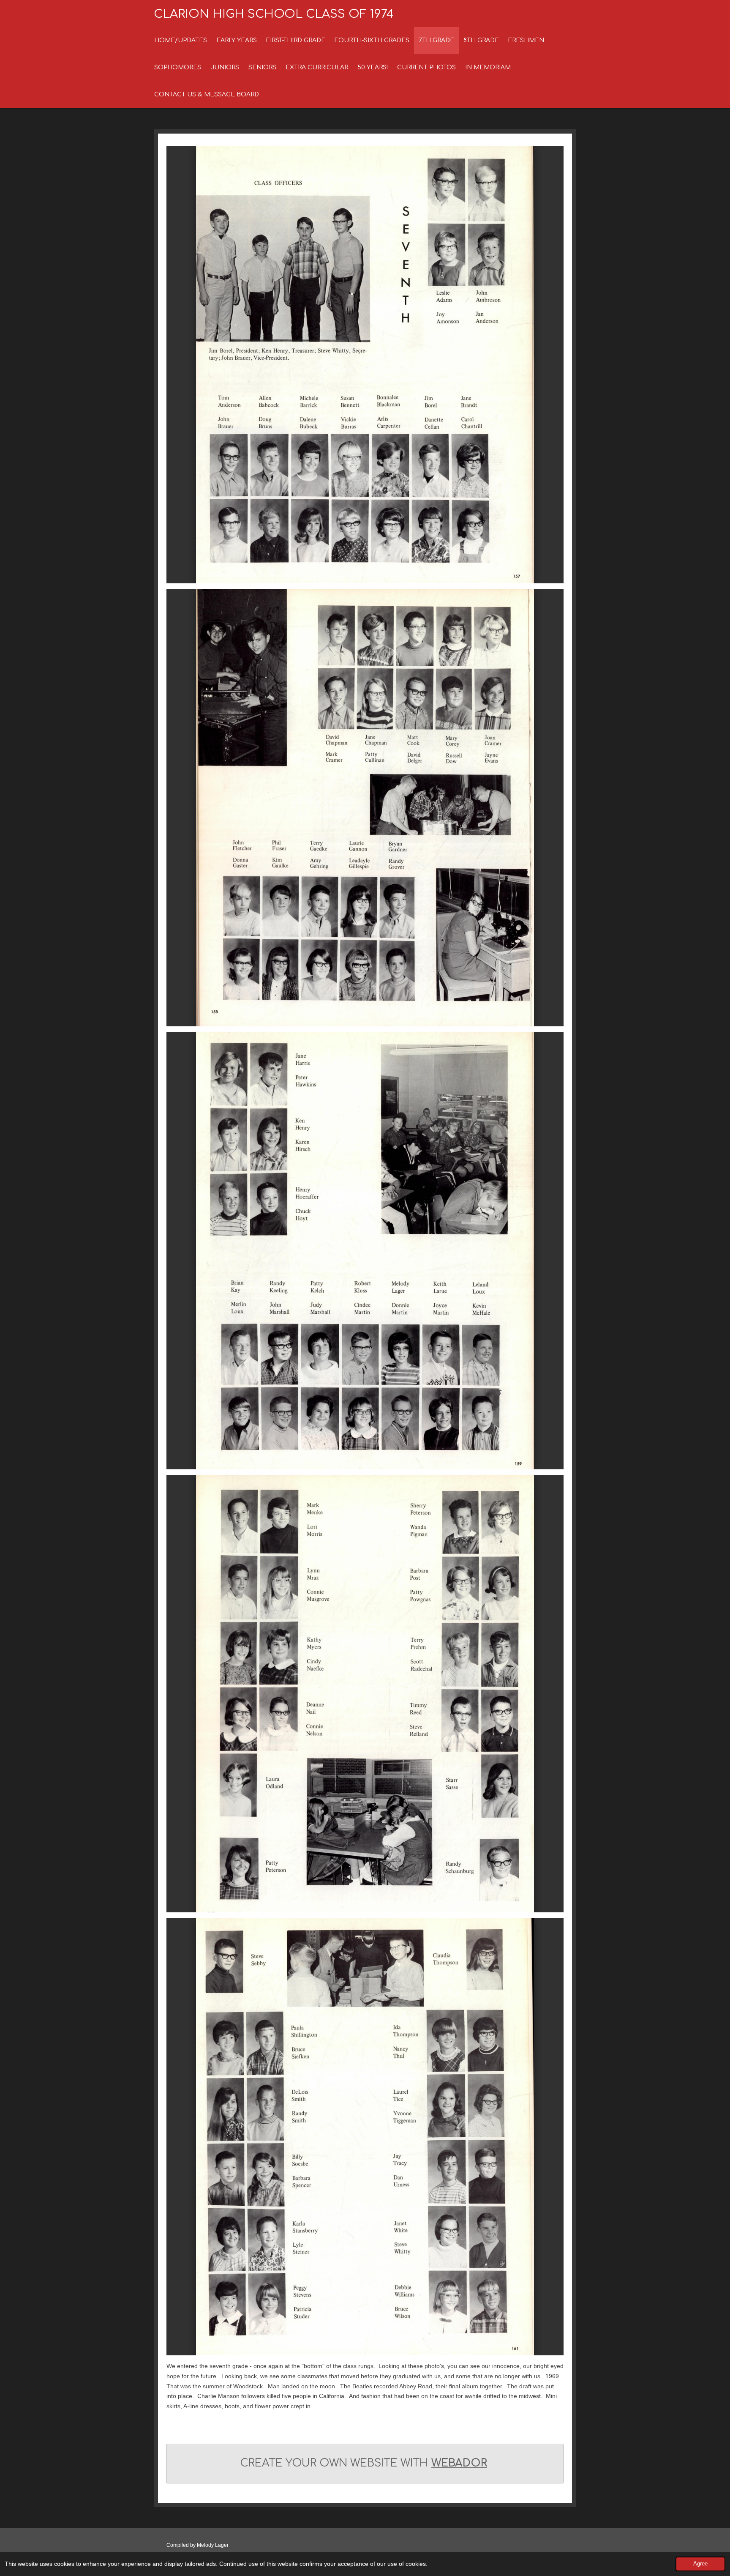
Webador (459, 2463)
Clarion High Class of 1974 (274, 14)
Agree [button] (700, 2564)
